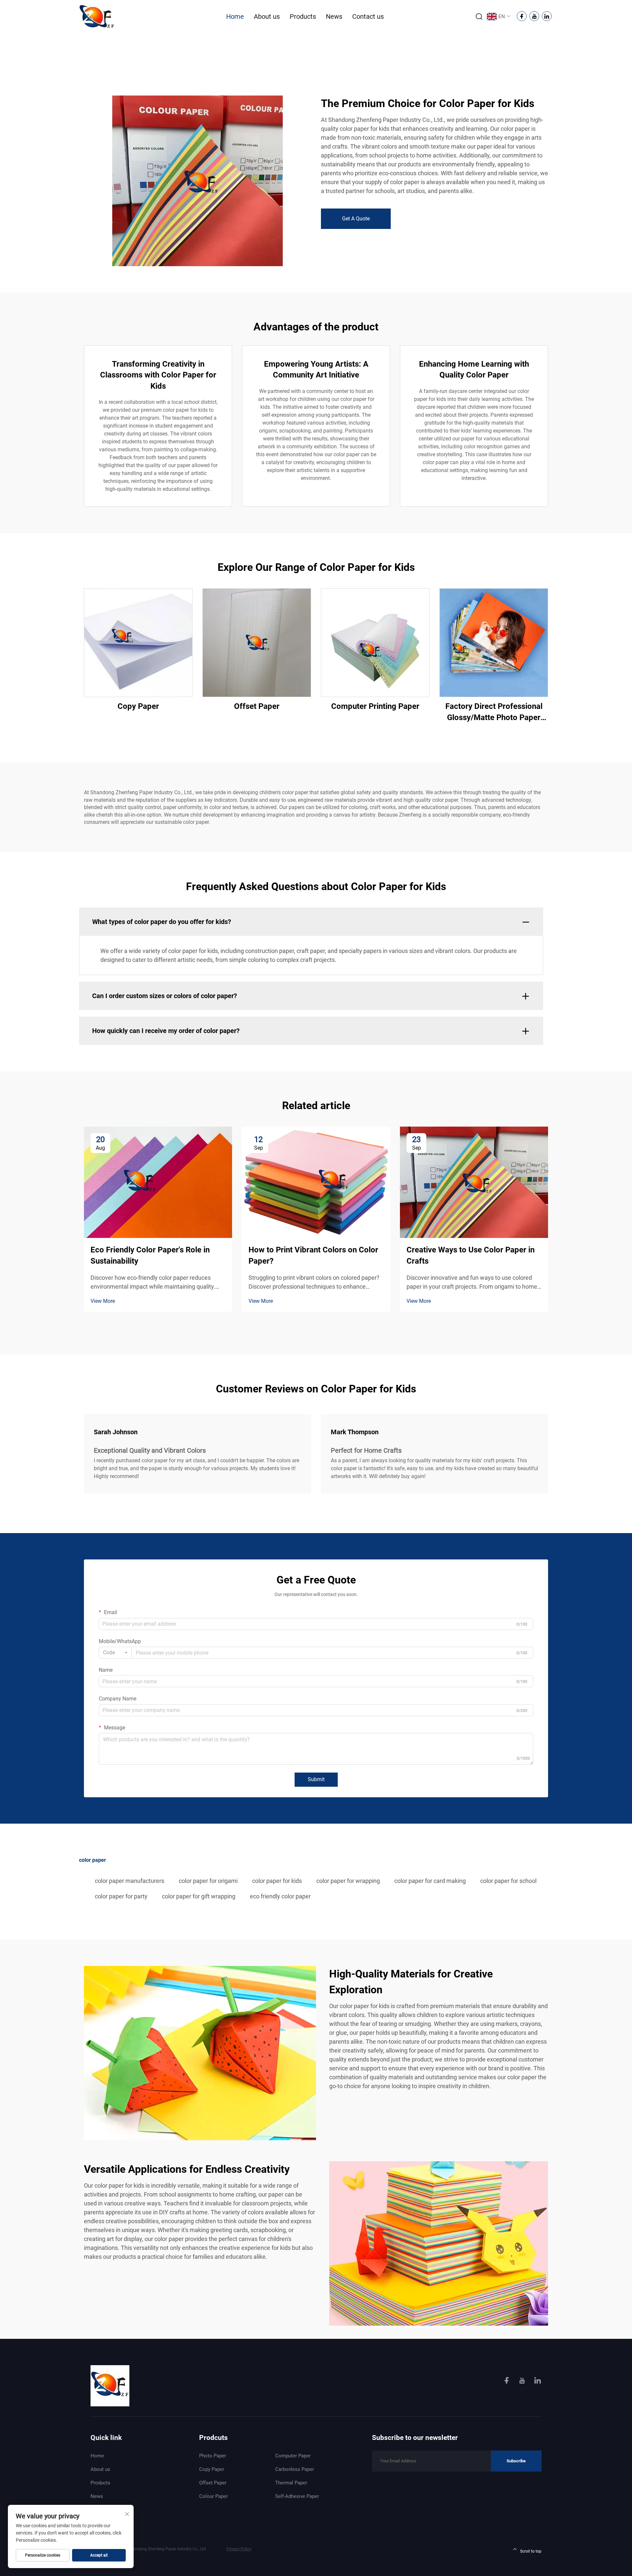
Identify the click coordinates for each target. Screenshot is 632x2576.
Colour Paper (213, 2496)
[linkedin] (538, 2381)
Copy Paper (138, 706)
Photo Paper (213, 2456)
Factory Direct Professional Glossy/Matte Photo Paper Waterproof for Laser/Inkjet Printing (494, 712)
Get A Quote (356, 219)
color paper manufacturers (130, 1881)
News (334, 16)
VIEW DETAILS (138, 643)
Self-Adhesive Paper (297, 2496)
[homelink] (110, 2385)
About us (267, 16)
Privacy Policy (239, 2549)
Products (303, 16)
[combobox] (115, 1653)
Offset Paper (257, 706)
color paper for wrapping (348, 1881)
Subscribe (516, 2461)
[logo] (97, 16)
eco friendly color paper (280, 1896)
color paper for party (121, 1896)
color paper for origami (208, 1881)
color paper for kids (277, 1881)
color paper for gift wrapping (199, 1896)
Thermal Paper (291, 2483)
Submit (316, 1779)
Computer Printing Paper (375, 706)
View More (103, 1301)
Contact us (368, 16)
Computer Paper (293, 2456)
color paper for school (508, 1881)
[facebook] (507, 2381)
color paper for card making (430, 1881)
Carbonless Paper (295, 2469)
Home (235, 16)
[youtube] (523, 2381)
